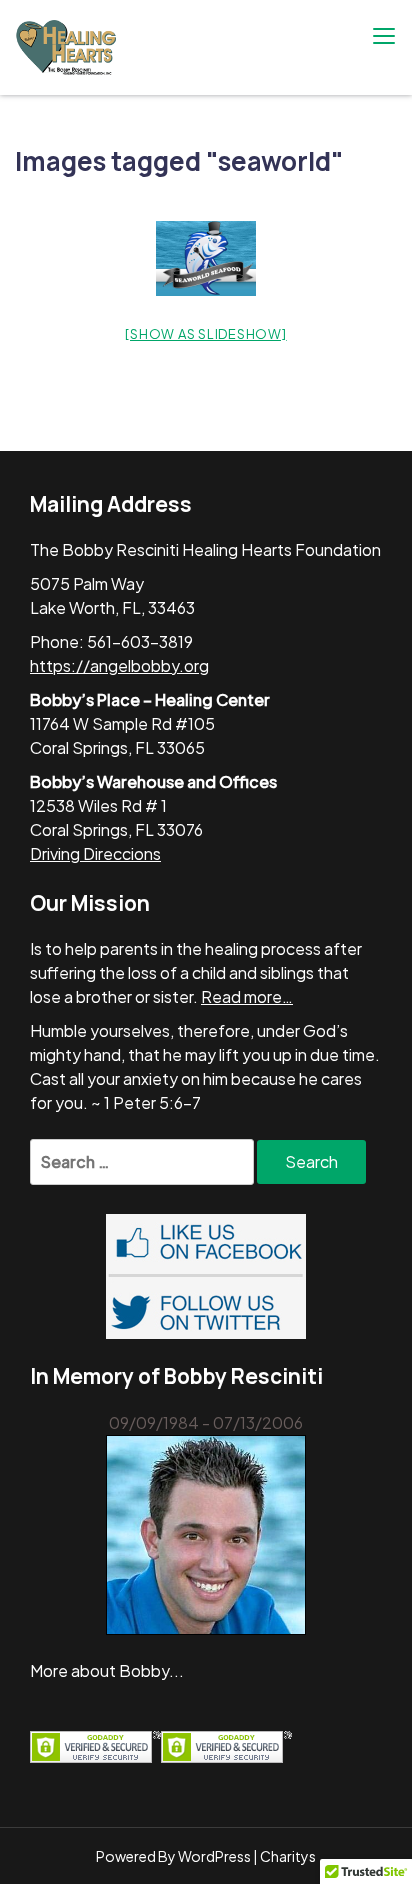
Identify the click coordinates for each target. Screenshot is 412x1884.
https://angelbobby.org (119, 665)
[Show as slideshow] (205, 334)
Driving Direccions (95, 853)
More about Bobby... (107, 1670)
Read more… (247, 996)
